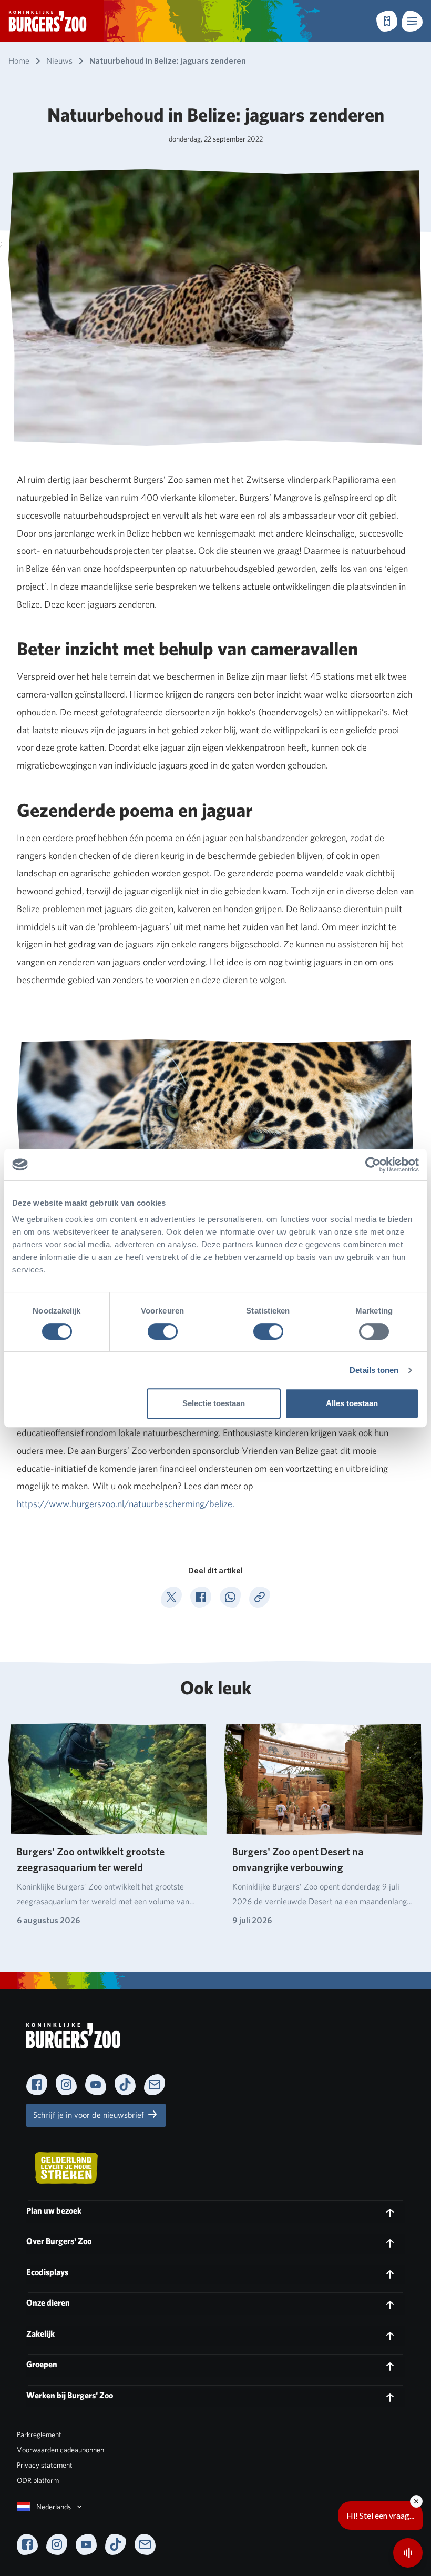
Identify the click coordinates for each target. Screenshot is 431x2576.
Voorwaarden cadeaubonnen (60, 2450)
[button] (412, 21)
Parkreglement (39, 2434)
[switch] (163, 1331)
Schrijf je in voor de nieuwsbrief (90, 2115)
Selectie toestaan (214, 1403)
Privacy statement (45, 2465)
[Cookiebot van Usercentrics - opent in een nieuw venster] (373, 1165)
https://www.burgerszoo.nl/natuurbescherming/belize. (126, 1504)
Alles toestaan (352, 1403)
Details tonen (374, 1370)
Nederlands (54, 2507)
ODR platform (38, 2480)
